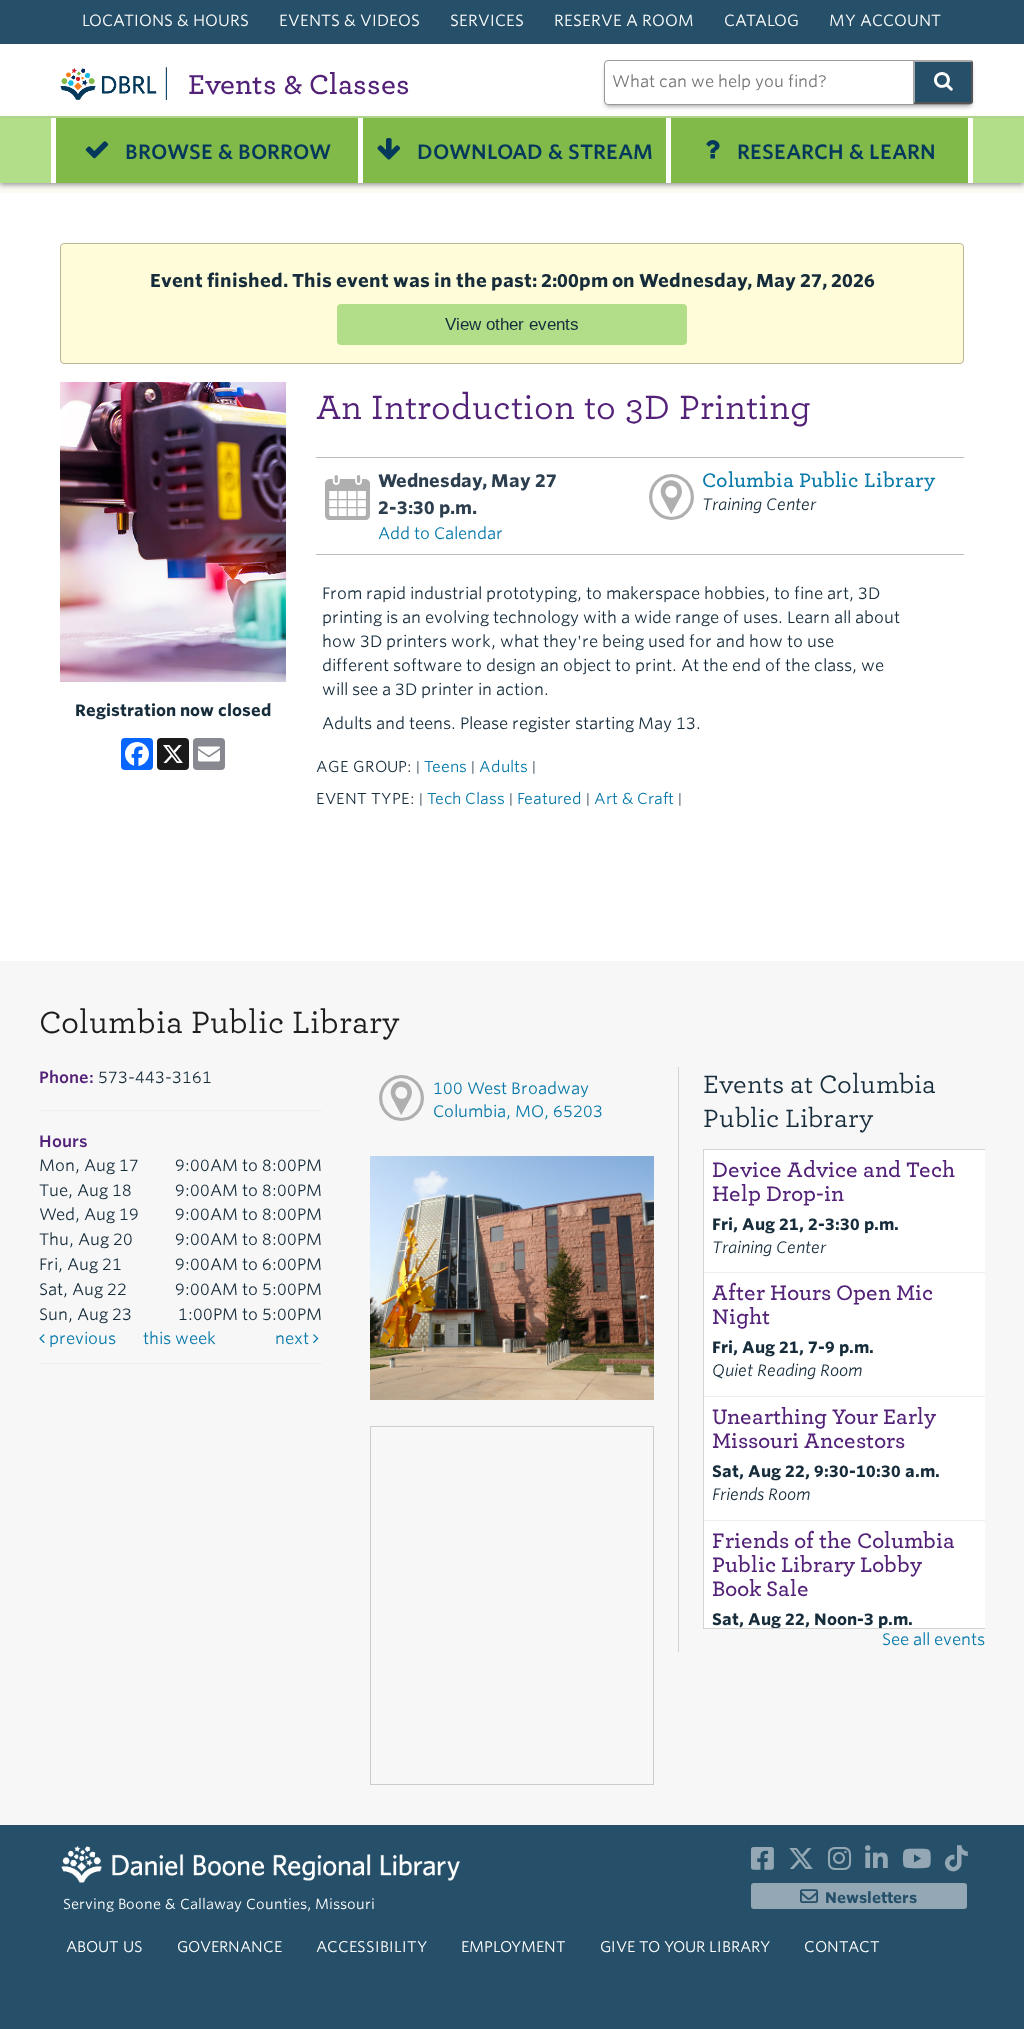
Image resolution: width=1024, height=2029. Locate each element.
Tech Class (466, 798)
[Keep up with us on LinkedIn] (876, 1863)
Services (487, 20)
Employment (513, 1947)
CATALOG (761, 20)
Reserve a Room (624, 20)
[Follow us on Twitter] (801, 1863)
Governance (229, 1947)
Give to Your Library (685, 1947)
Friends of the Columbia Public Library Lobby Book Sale (833, 1565)
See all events (933, 1639)
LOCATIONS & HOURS (165, 20)
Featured (549, 798)
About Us (104, 1947)
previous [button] (80, 1338)
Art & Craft (634, 798)
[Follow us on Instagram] (839, 1863)
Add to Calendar (440, 533)
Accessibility (371, 1947)
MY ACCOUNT (885, 20)
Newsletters (871, 1898)
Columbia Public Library (818, 480)
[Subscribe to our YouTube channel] (916, 1863)
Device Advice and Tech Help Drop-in (833, 1182)
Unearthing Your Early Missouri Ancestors (824, 1429)
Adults (503, 766)
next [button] (294, 1338)
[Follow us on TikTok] (956, 1863)
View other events (512, 324)
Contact (842, 1947)
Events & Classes (299, 84)
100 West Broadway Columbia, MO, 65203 (518, 1100)
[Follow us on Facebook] (762, 1863)
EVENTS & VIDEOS (349, 20)
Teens (445, 766)
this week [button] (179, 1338)
